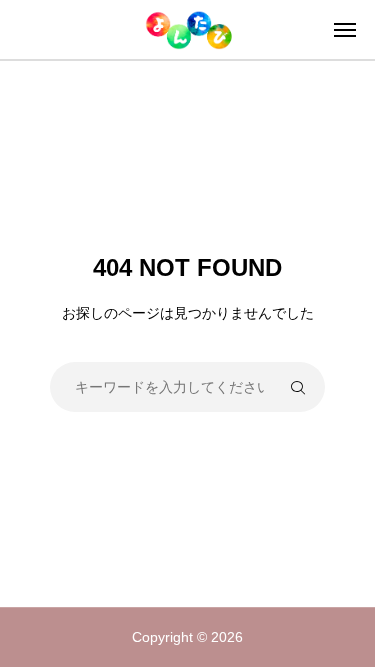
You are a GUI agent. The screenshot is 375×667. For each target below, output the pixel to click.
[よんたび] (187, 29)
